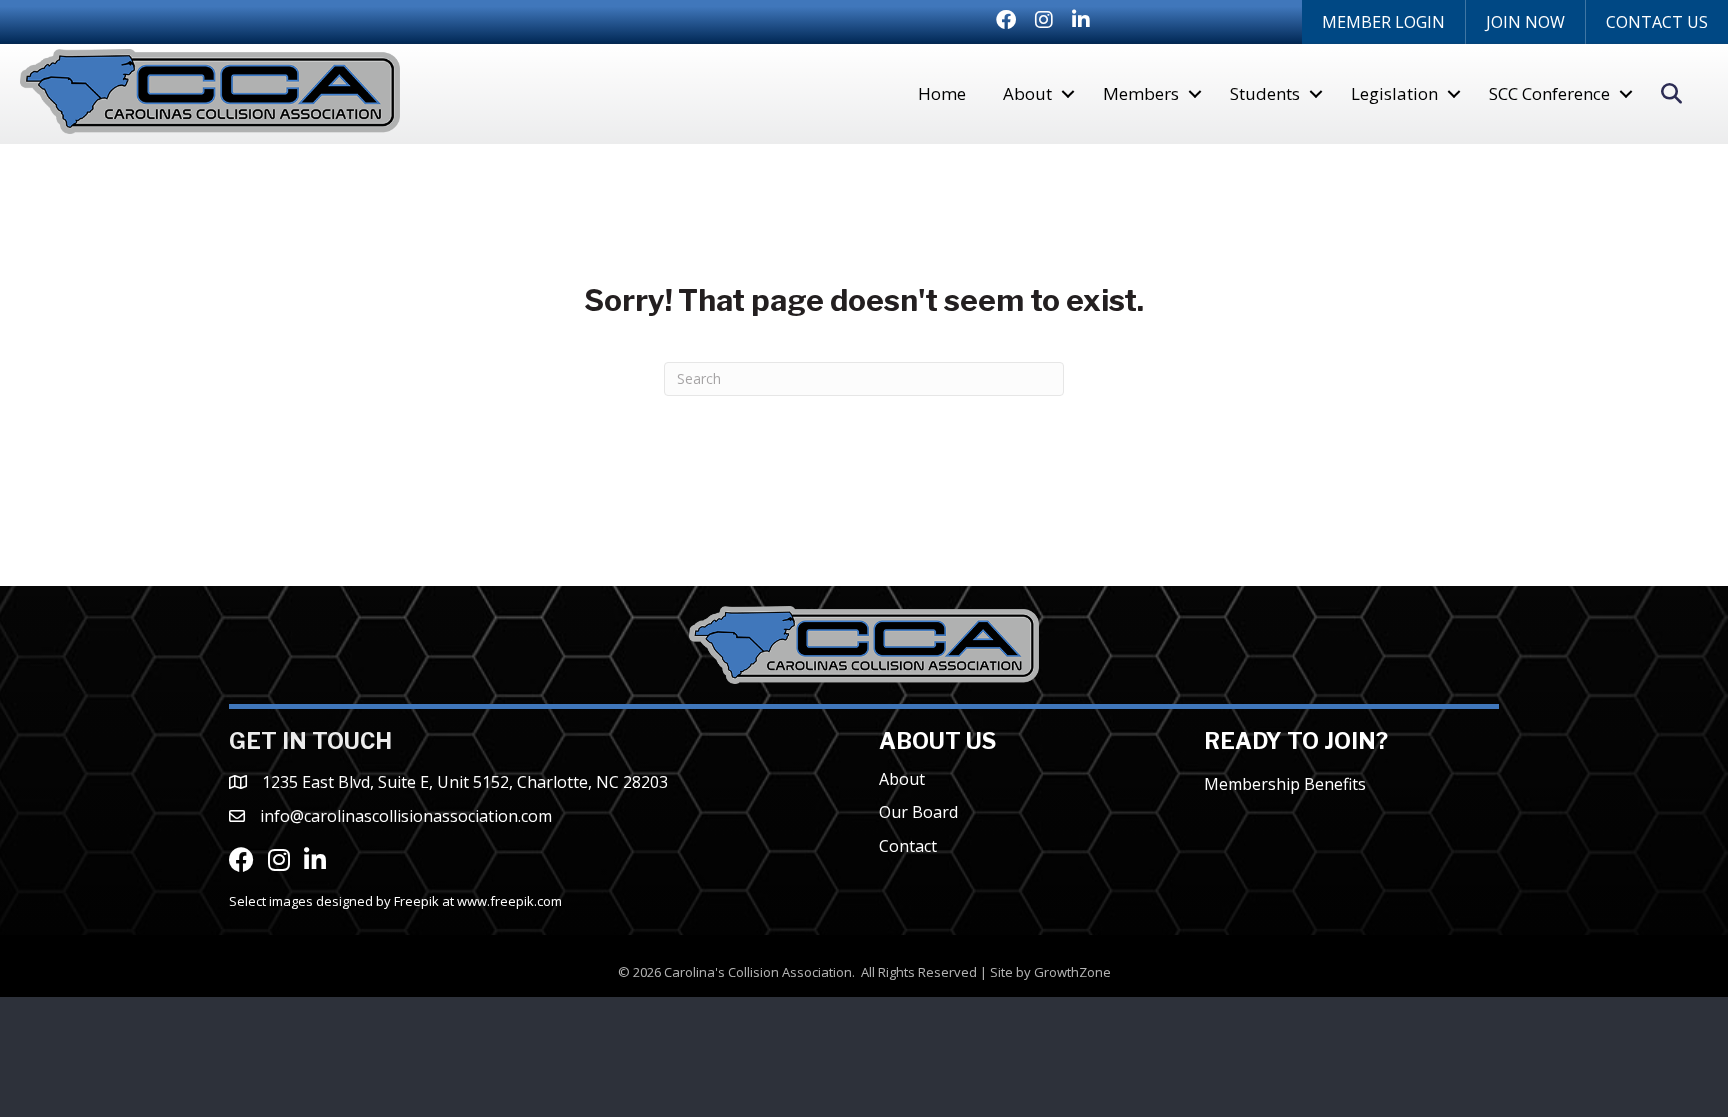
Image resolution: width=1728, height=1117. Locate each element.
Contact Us (1657, 22)
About (1027, 93)
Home (942, 93)
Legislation (1394, 93)
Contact (908, 846)
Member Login (1383, 22)
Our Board (918, 812)
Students (1265, 93)
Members (1141, 93)
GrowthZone (1072, 972)
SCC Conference (1549, 93)
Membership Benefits (1285, 784)
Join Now (1525, 22)
